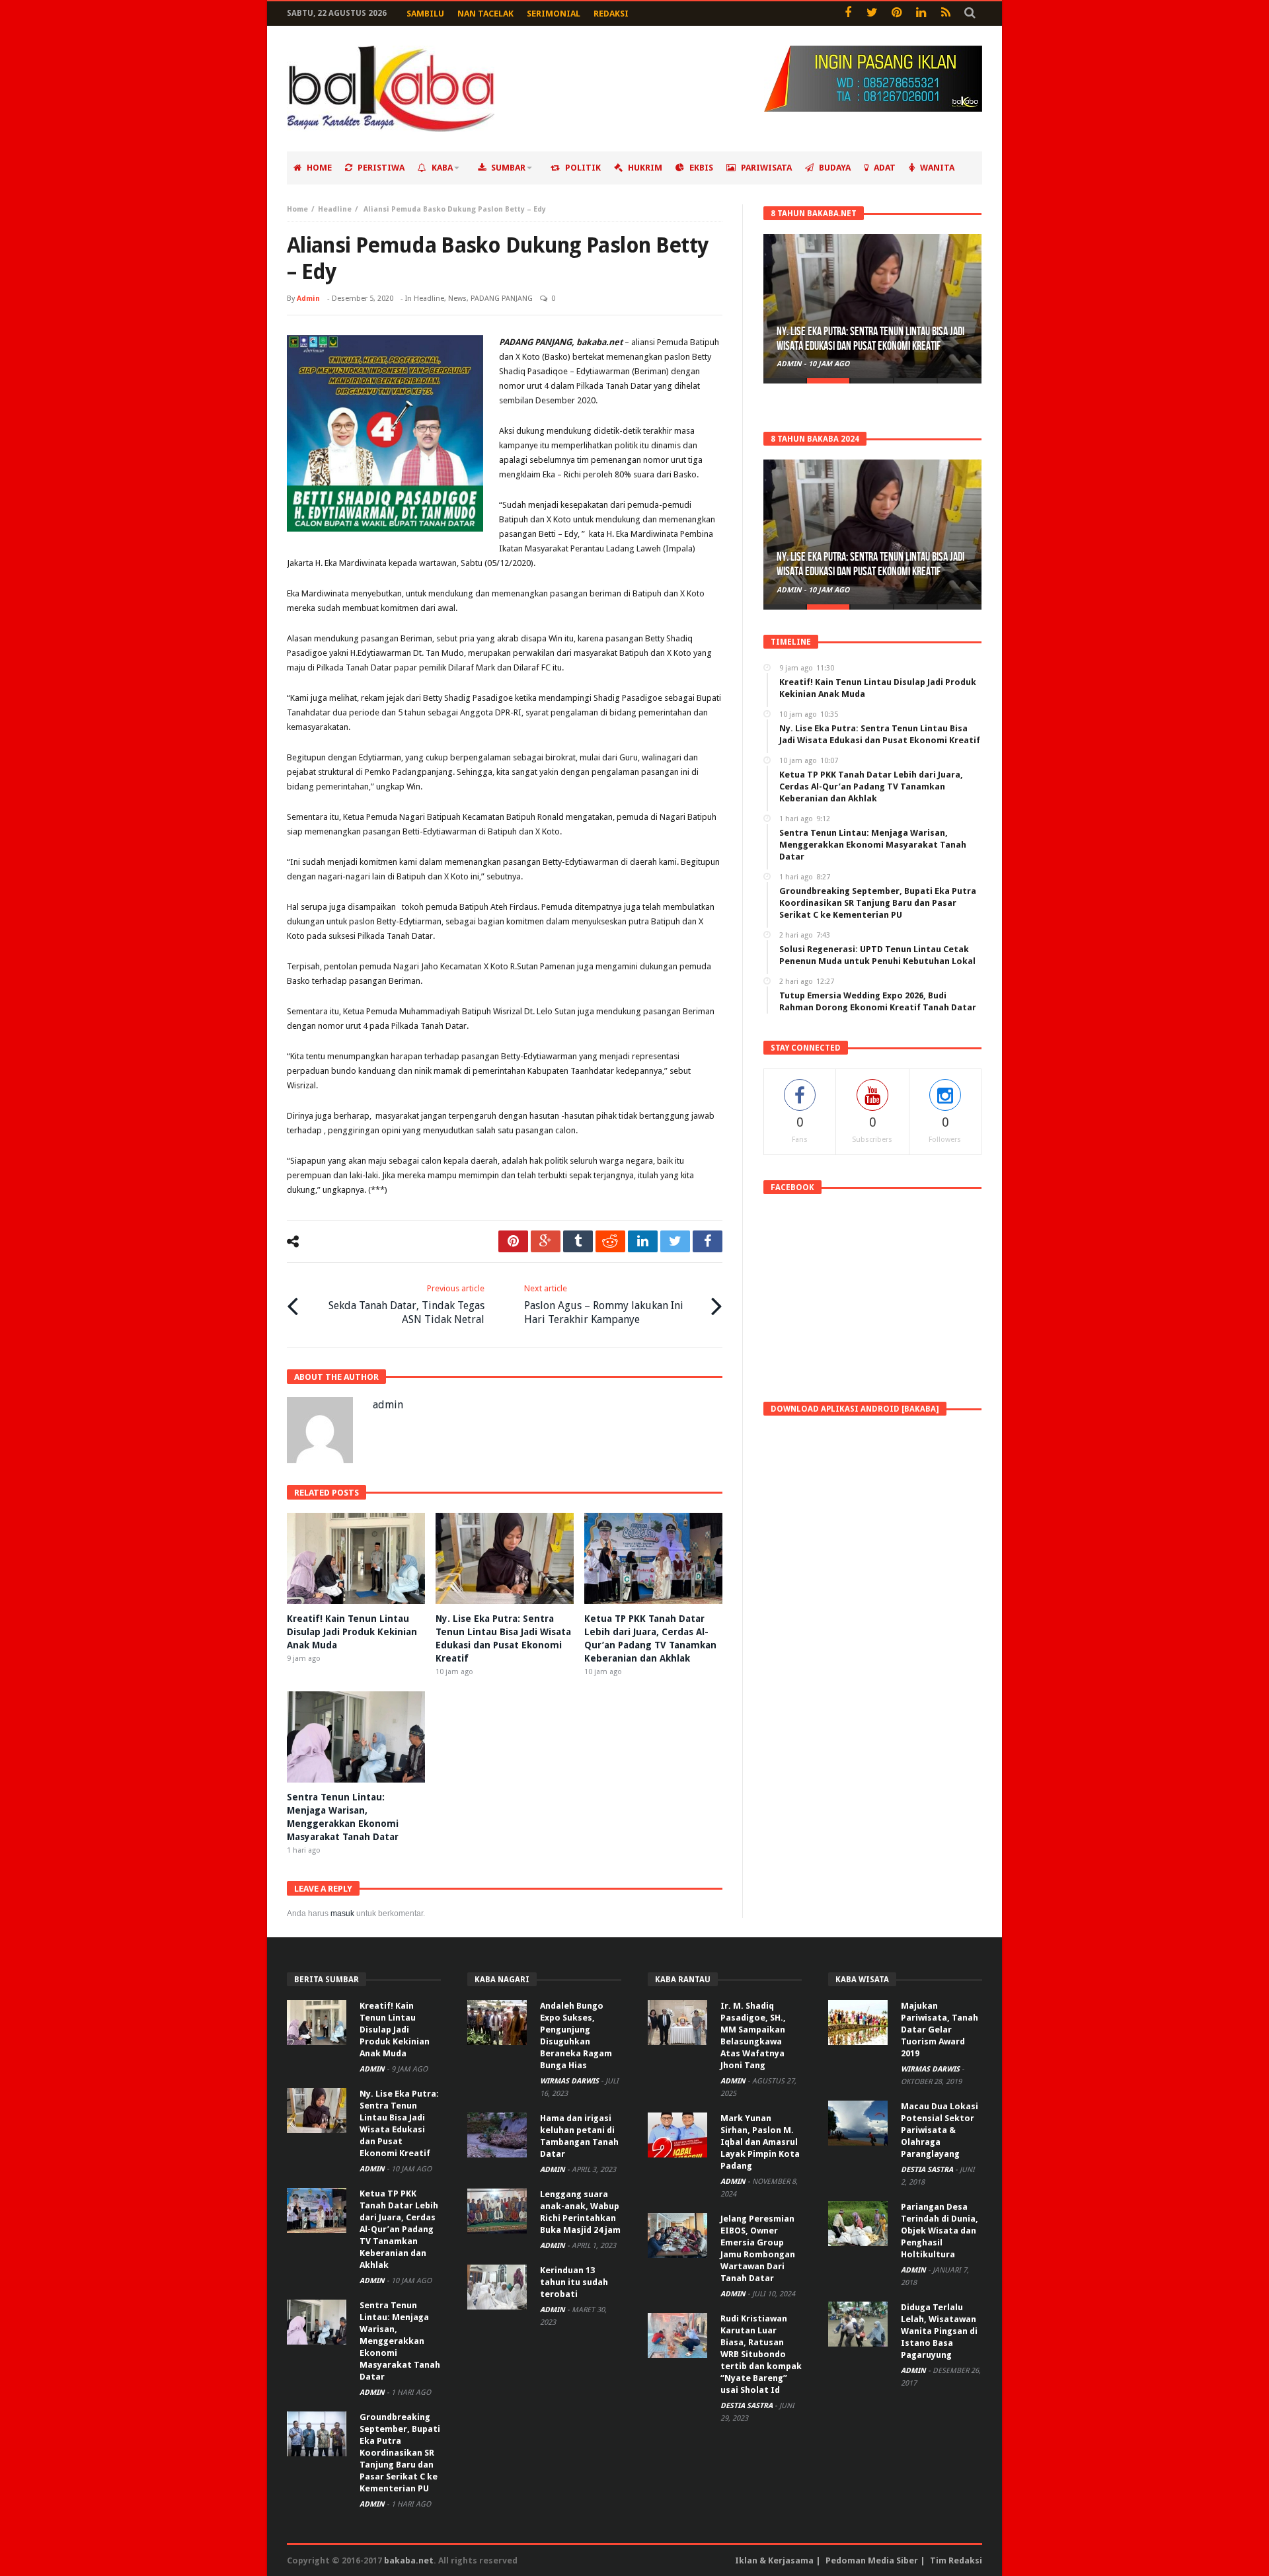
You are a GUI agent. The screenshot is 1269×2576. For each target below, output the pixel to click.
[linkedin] (643, 1241)
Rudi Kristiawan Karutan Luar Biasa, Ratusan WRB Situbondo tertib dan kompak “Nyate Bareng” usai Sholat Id (761, 2354)
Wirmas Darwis (570, 2081)
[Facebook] (848, 14)
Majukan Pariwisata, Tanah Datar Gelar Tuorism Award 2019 (940, 2030)
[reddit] (610, 1241)
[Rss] (945, 14)
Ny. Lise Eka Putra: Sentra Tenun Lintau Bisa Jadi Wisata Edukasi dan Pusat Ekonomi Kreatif (870, 339)
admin (308, 299)
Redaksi (611, 14)
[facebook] (708, 1241)
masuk (342, 1913)
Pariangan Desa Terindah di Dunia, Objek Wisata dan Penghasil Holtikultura (940, 2231)
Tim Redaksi (956, 2560)
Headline (335, 209)
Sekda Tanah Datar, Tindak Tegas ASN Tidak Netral (406, 1305)
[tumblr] (578, 1241)
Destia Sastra (748, 2406)
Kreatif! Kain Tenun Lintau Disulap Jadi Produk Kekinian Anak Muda (352, 1632)
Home (297, 209)
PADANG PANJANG (502, 299)
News (457, 299)
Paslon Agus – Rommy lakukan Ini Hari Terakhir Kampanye (604, 1305)
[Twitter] (872, 14)
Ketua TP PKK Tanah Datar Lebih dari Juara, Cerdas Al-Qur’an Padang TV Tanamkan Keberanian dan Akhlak (399, 2229)
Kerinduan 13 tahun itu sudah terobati (574, 2282)
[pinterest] (513, 1241)
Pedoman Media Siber (872, 2560)
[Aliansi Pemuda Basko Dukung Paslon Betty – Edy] (385, 433)
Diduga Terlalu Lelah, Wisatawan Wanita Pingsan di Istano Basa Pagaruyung (939, 2331)
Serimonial (554, 14)
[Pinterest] (897, 14)
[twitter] (675, 1241)
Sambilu (425, 14)
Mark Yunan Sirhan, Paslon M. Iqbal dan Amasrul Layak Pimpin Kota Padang (760, 2142)
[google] (546, 1241)
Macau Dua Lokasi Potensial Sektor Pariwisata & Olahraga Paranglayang (940, 2130)
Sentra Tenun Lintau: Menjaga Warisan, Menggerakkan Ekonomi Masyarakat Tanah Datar (400, 2341)
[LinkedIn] (921, 14)
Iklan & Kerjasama (774, 2560)
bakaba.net (409, 2560)
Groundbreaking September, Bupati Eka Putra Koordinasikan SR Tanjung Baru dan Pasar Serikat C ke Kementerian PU (400, 2453)
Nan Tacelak (485, 14)
